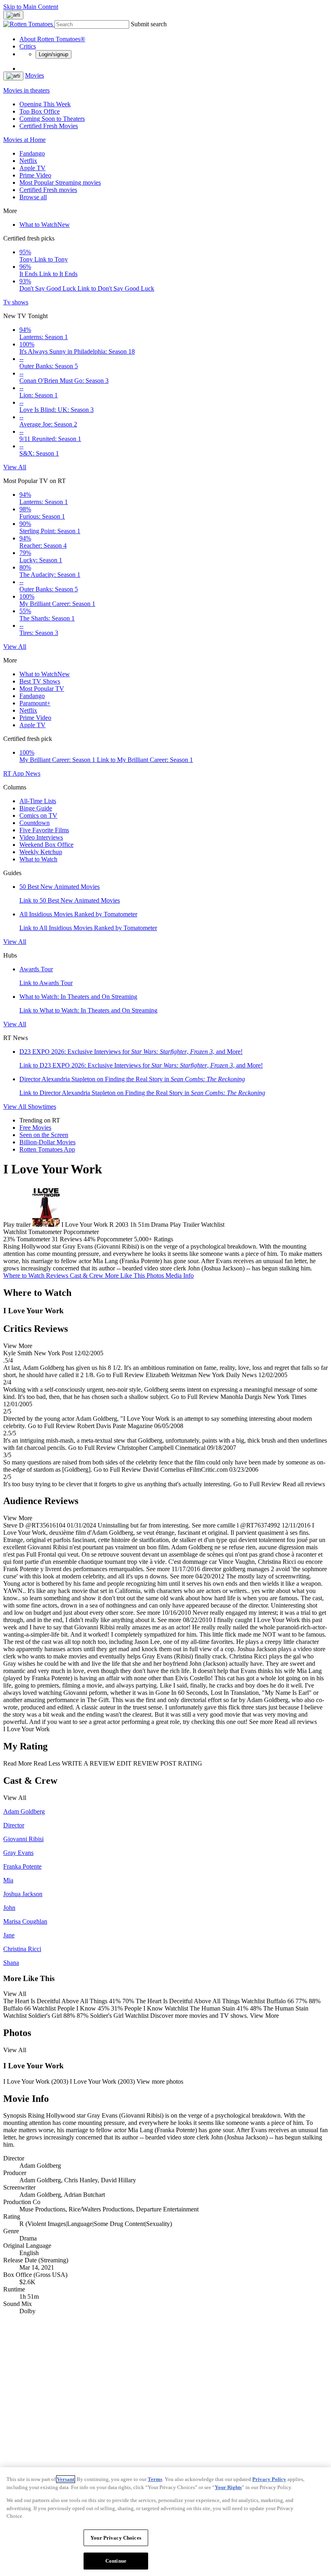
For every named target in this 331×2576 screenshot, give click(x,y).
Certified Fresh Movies (49, 126)
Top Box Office (40, 111)
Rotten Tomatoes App (47, 1149)
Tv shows (16, 302)
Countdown (35, 823)
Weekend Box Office (46, 845)
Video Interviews (41, 837)
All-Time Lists (38, 801)
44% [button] (89, 1239)
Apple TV (32, 168)
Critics (28, 46)
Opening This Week (45, 104)
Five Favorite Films (44, 830)
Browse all (33, 197)
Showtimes (42, 1107)
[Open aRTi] (13, 15)
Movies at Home (24, 140)
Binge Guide (36, 808)
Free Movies (35, 1128)
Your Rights (228, 2487)
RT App (14, 773)
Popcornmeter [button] (115, 1239)
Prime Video (35, 175)
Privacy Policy (269, 2479)
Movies (35, 75)
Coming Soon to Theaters (52, 119)
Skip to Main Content (31, 7)
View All (15, 467)
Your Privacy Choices (116, 2538)
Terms (155, 2479)
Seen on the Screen (44, 1135)
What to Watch (45, 225)
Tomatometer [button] (33, 1239)
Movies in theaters (26, 90)
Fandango (32, 153)
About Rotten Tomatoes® (52, 39)
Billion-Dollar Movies (47, 1142)
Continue (116, 2561)
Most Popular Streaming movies (60, 182)
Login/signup (53, 54)
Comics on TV (38, 815)
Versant (66, 2479)
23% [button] (9, 1239)
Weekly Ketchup (41, 852)
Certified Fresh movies (48, 190)
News (33, 773)
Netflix (28, 161)
